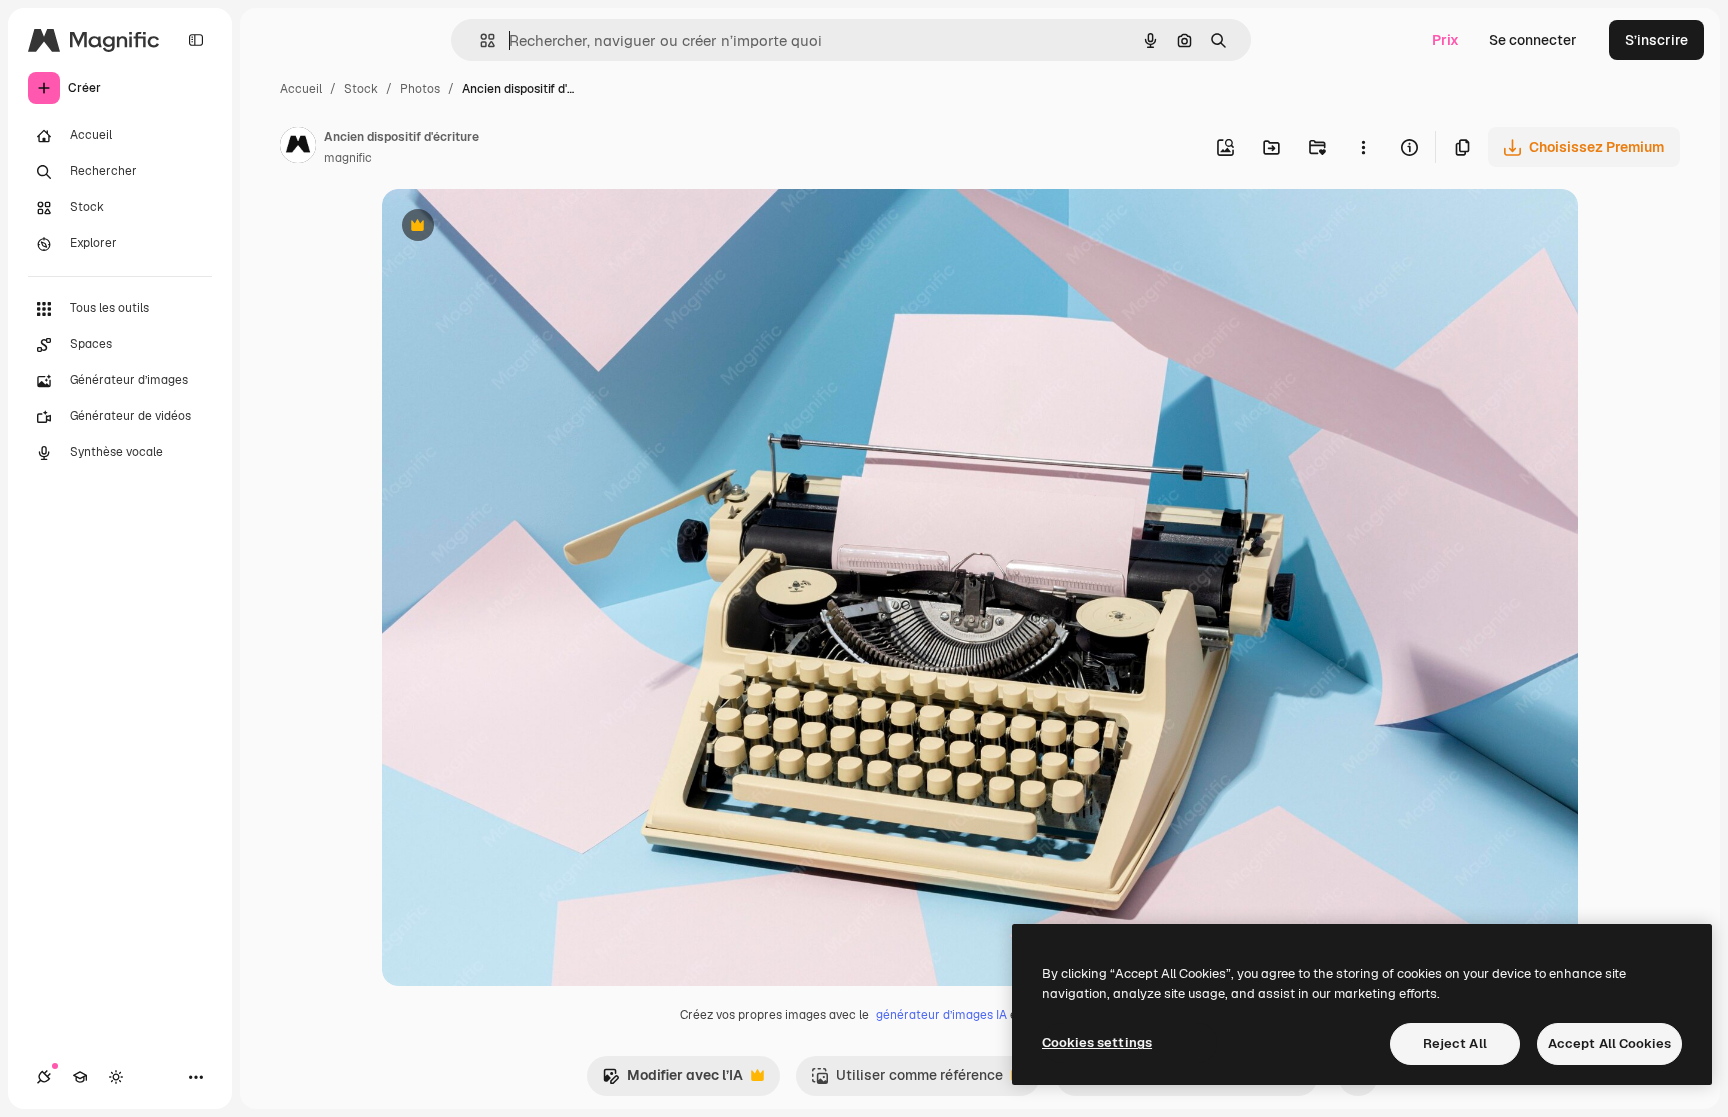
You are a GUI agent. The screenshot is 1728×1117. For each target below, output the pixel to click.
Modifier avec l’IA (672, 1080)
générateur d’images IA (941, 1015)
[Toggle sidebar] (196, 40)
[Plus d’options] (1363, 147)
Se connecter (1533, 40)
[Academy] (80, 1077)
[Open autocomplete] (479, 40)
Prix (1445, 40)
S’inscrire (1656, 40)
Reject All (1455, 1043)
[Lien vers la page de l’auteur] (298, 148)
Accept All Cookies (1609, 1043)
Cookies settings (1097, 1042)
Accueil (301, 89)
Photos (420, 89)
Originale (514, 227)
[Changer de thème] (116, 1077)
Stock (361, 89)
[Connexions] (44, 1077)
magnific (348, 158)
